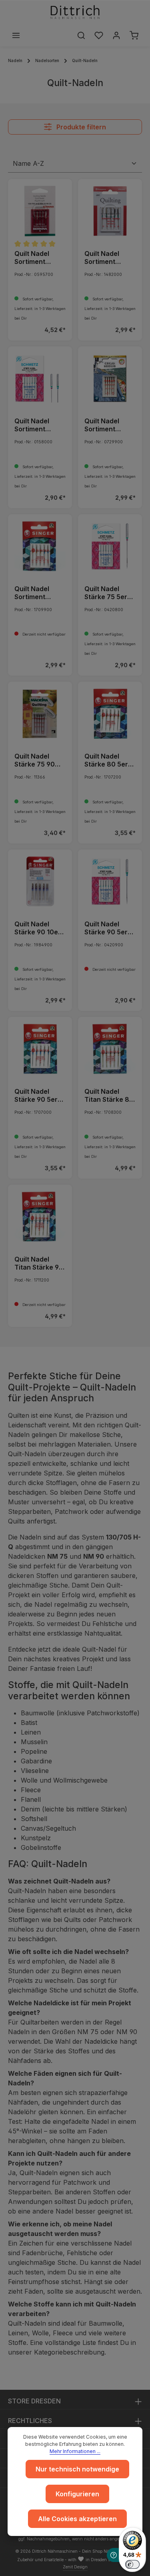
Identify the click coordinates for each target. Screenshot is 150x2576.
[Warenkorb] (134, 35)
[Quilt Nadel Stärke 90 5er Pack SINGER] (40, 1049)
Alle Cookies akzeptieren (77, 2519)
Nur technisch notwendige (77, 2469)
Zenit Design (75, 2567)
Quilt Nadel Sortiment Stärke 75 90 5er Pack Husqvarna (105, 258)
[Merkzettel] (99, 35)
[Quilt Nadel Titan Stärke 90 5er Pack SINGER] (40, 1217)
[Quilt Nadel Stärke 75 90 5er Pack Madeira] (40, 714)
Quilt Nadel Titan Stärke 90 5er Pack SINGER (39, 1263)
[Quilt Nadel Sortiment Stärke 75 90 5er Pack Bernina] (40, 211)
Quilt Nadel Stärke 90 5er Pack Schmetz (107, 928)
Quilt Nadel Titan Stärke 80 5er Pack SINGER (109, 1095)
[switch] (132, 2564)
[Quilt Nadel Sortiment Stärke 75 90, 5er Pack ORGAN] (110, 378)
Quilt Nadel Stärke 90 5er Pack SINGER (36, 1095)
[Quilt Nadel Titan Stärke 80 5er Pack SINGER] (110, 1049)
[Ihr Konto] (116, 35)
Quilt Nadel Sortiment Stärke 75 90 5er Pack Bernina (35, 258)
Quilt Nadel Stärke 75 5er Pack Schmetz (107, 593)
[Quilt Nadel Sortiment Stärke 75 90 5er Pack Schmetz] (40, 378)
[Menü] (16, 35)
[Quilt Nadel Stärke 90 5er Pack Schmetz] (110, 881)
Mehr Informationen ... (75, 2451)
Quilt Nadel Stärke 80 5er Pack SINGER (106, 760)
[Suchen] (81, 35)
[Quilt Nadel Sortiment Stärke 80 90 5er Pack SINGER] (40, 546)
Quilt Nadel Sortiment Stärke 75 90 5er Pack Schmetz (35, 425)
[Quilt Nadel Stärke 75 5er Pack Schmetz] (110, 546)
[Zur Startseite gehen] (75, 12)
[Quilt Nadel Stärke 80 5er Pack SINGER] (110, 714)
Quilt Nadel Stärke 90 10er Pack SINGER (38, 928)
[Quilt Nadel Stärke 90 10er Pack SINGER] (40, 881)
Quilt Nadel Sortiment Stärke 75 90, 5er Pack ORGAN (106, 425)
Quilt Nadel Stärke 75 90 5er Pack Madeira (35, 760)
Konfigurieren (77, 2494)
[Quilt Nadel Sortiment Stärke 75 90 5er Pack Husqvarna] (110, 211)
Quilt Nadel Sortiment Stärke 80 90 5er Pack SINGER (35, 593)
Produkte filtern (80, 127)
